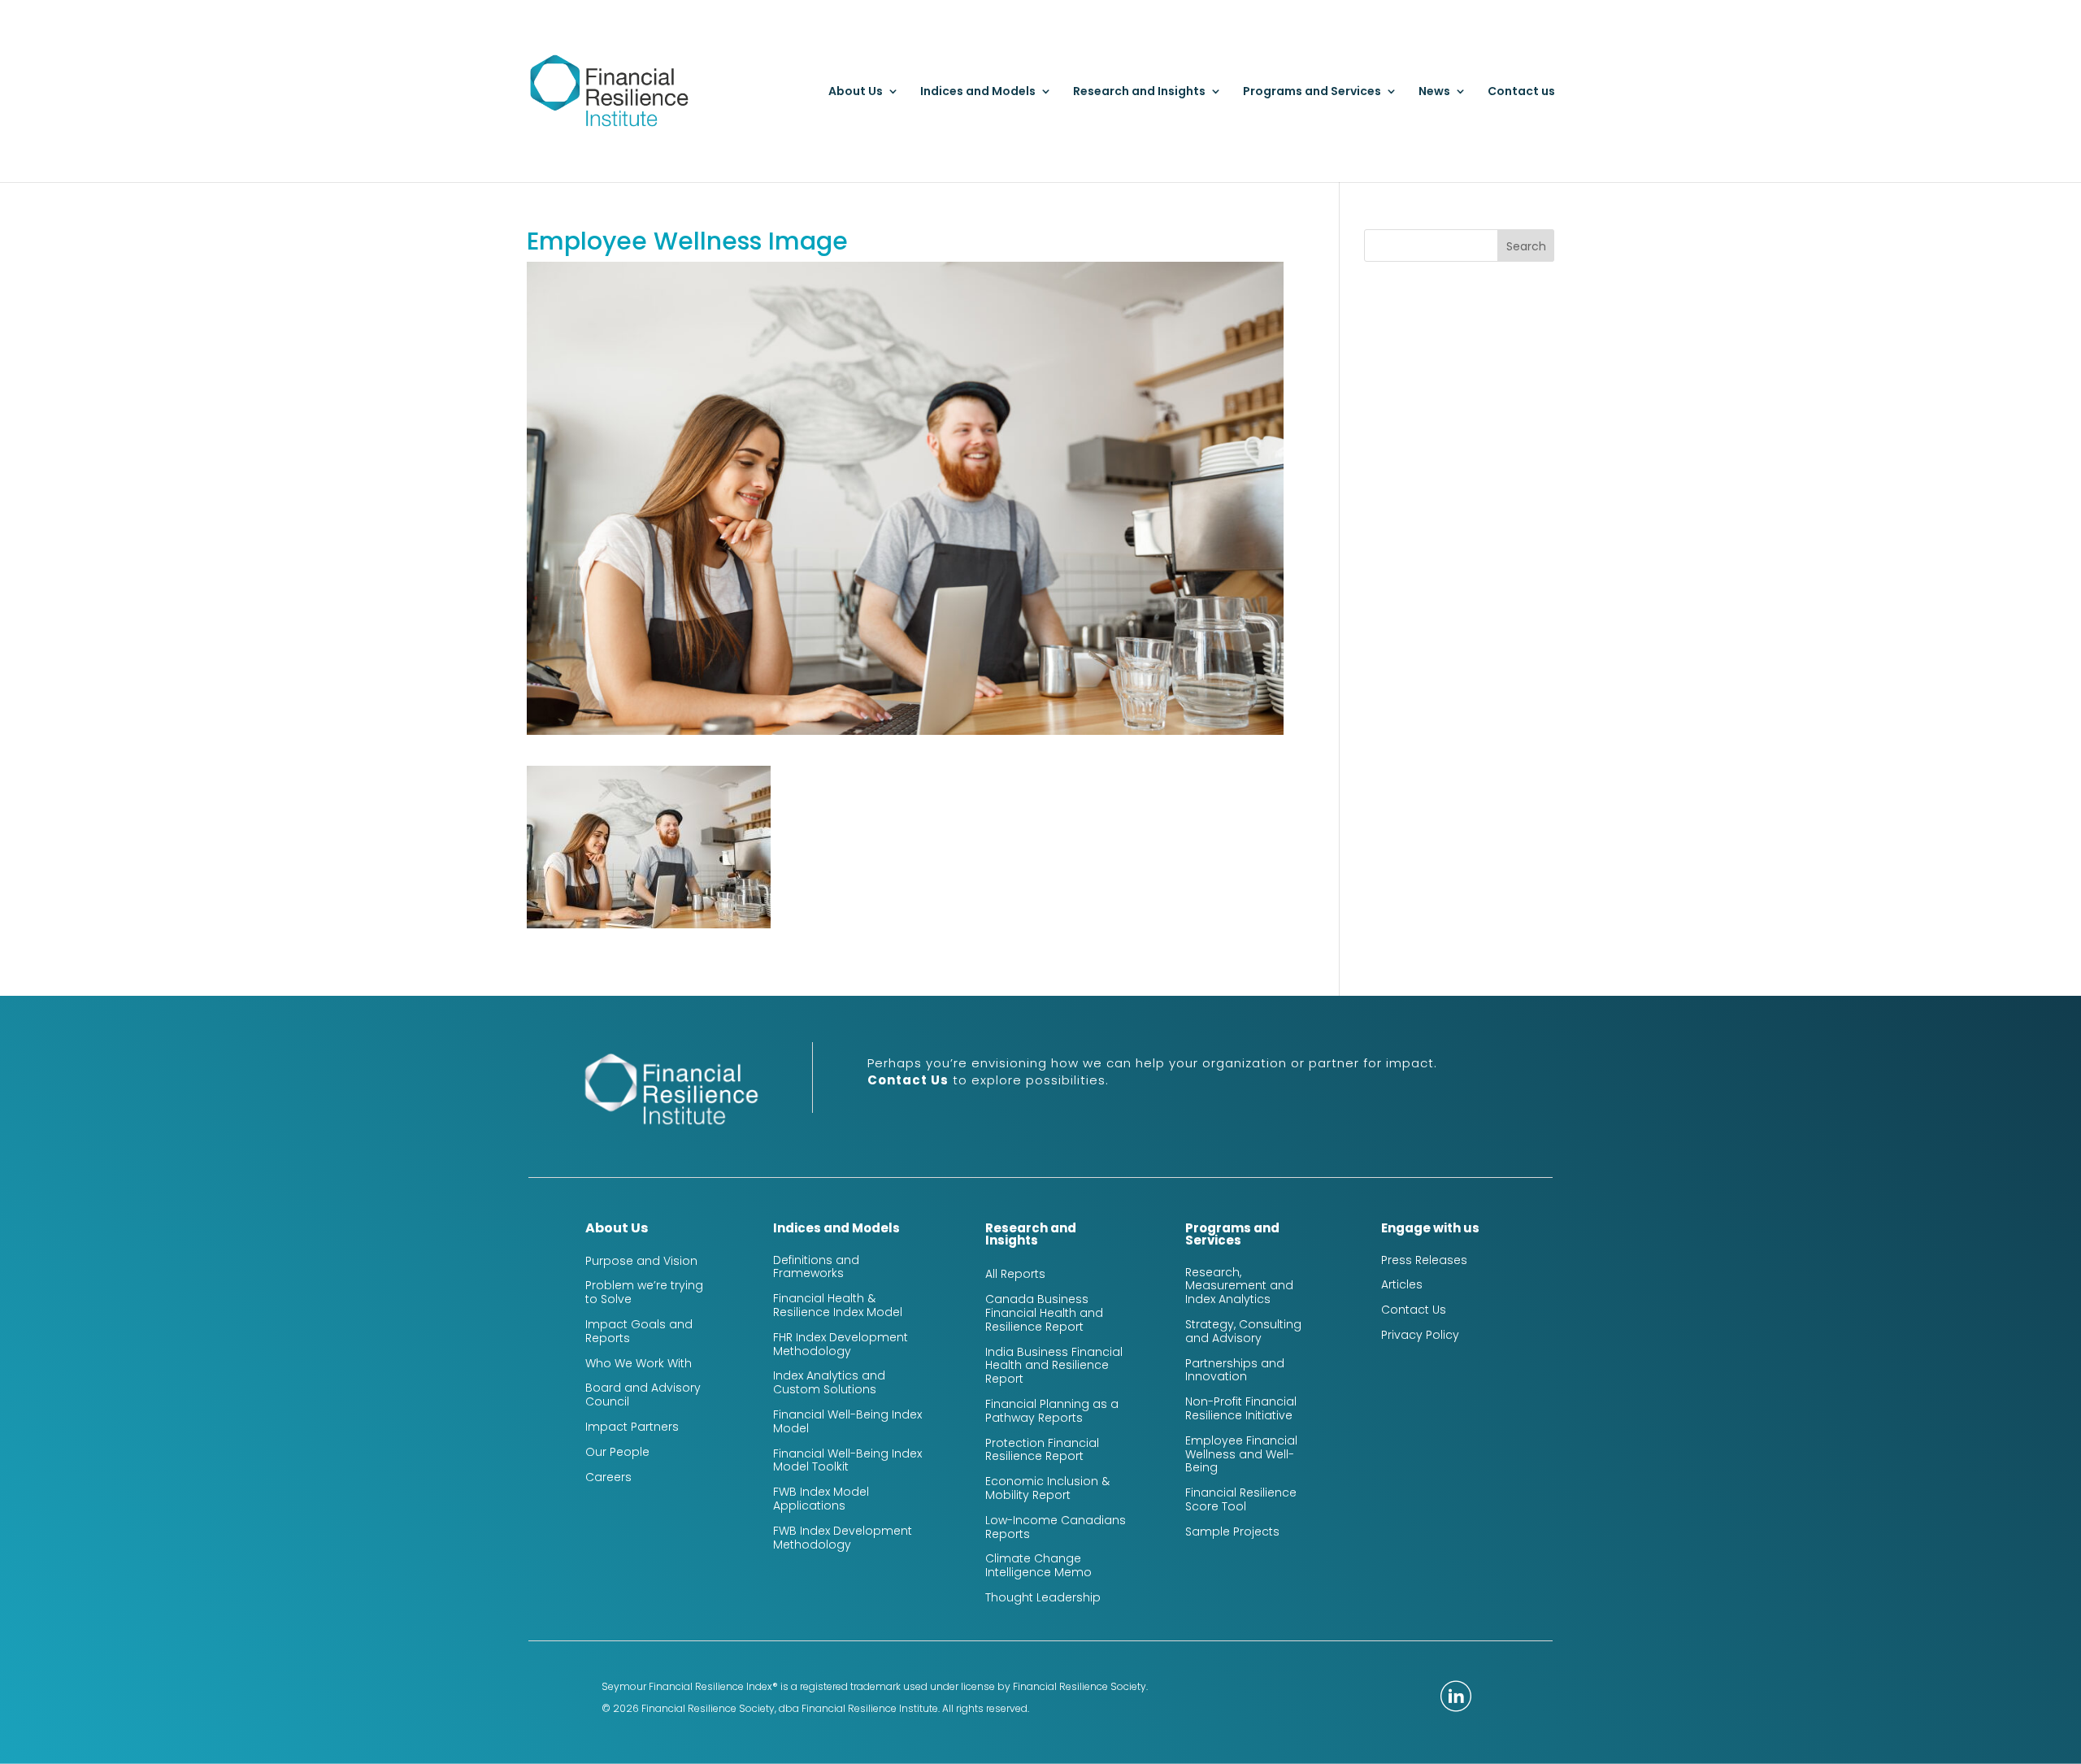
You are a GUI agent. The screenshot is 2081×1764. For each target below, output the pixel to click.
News (1434, 92)
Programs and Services (1312, 92)
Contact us (1521, 92)
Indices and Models (978, 92)
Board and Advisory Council (643, 1395)
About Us (856, 92)
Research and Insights (1139, 92)
